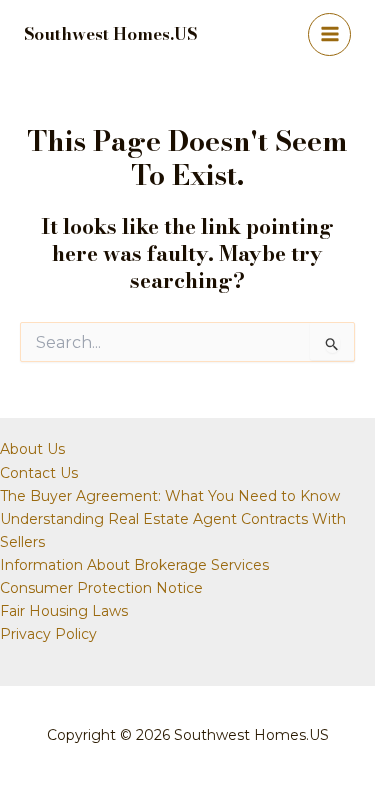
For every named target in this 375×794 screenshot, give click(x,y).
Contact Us (39, 473)
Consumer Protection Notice (101, 588)
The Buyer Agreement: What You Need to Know (170, 496)
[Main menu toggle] (329, 34)
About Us (32, 449)
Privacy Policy (48, 634)
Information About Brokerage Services (134, 565)
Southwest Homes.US (110, 34)
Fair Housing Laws (64, 611)
